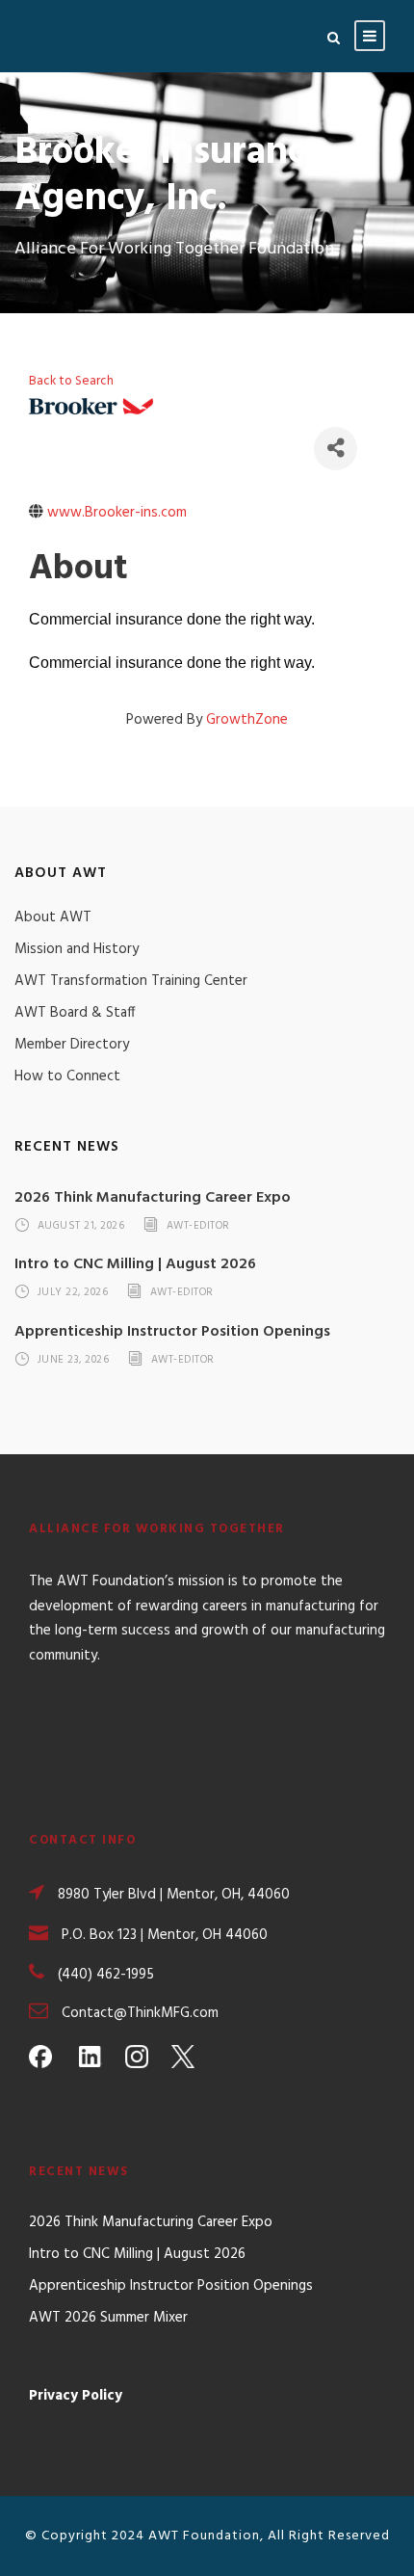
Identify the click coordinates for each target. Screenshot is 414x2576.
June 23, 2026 (74, 1360)
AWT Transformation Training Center (131, 981)
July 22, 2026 (73, 1293)
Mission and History (77, 949)
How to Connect (67, 1076)
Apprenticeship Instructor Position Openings (172, 1332)
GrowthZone (247, 720)
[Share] (336, 449)
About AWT (53, 917)
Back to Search (71, 381)
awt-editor (198, 1226)
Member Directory (72, 1045)
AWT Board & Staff (75, 1013)
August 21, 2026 (81, 1226)
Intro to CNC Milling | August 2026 (135, 1264)
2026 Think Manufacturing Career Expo (153, 1198)
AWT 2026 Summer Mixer (108, 2318)
